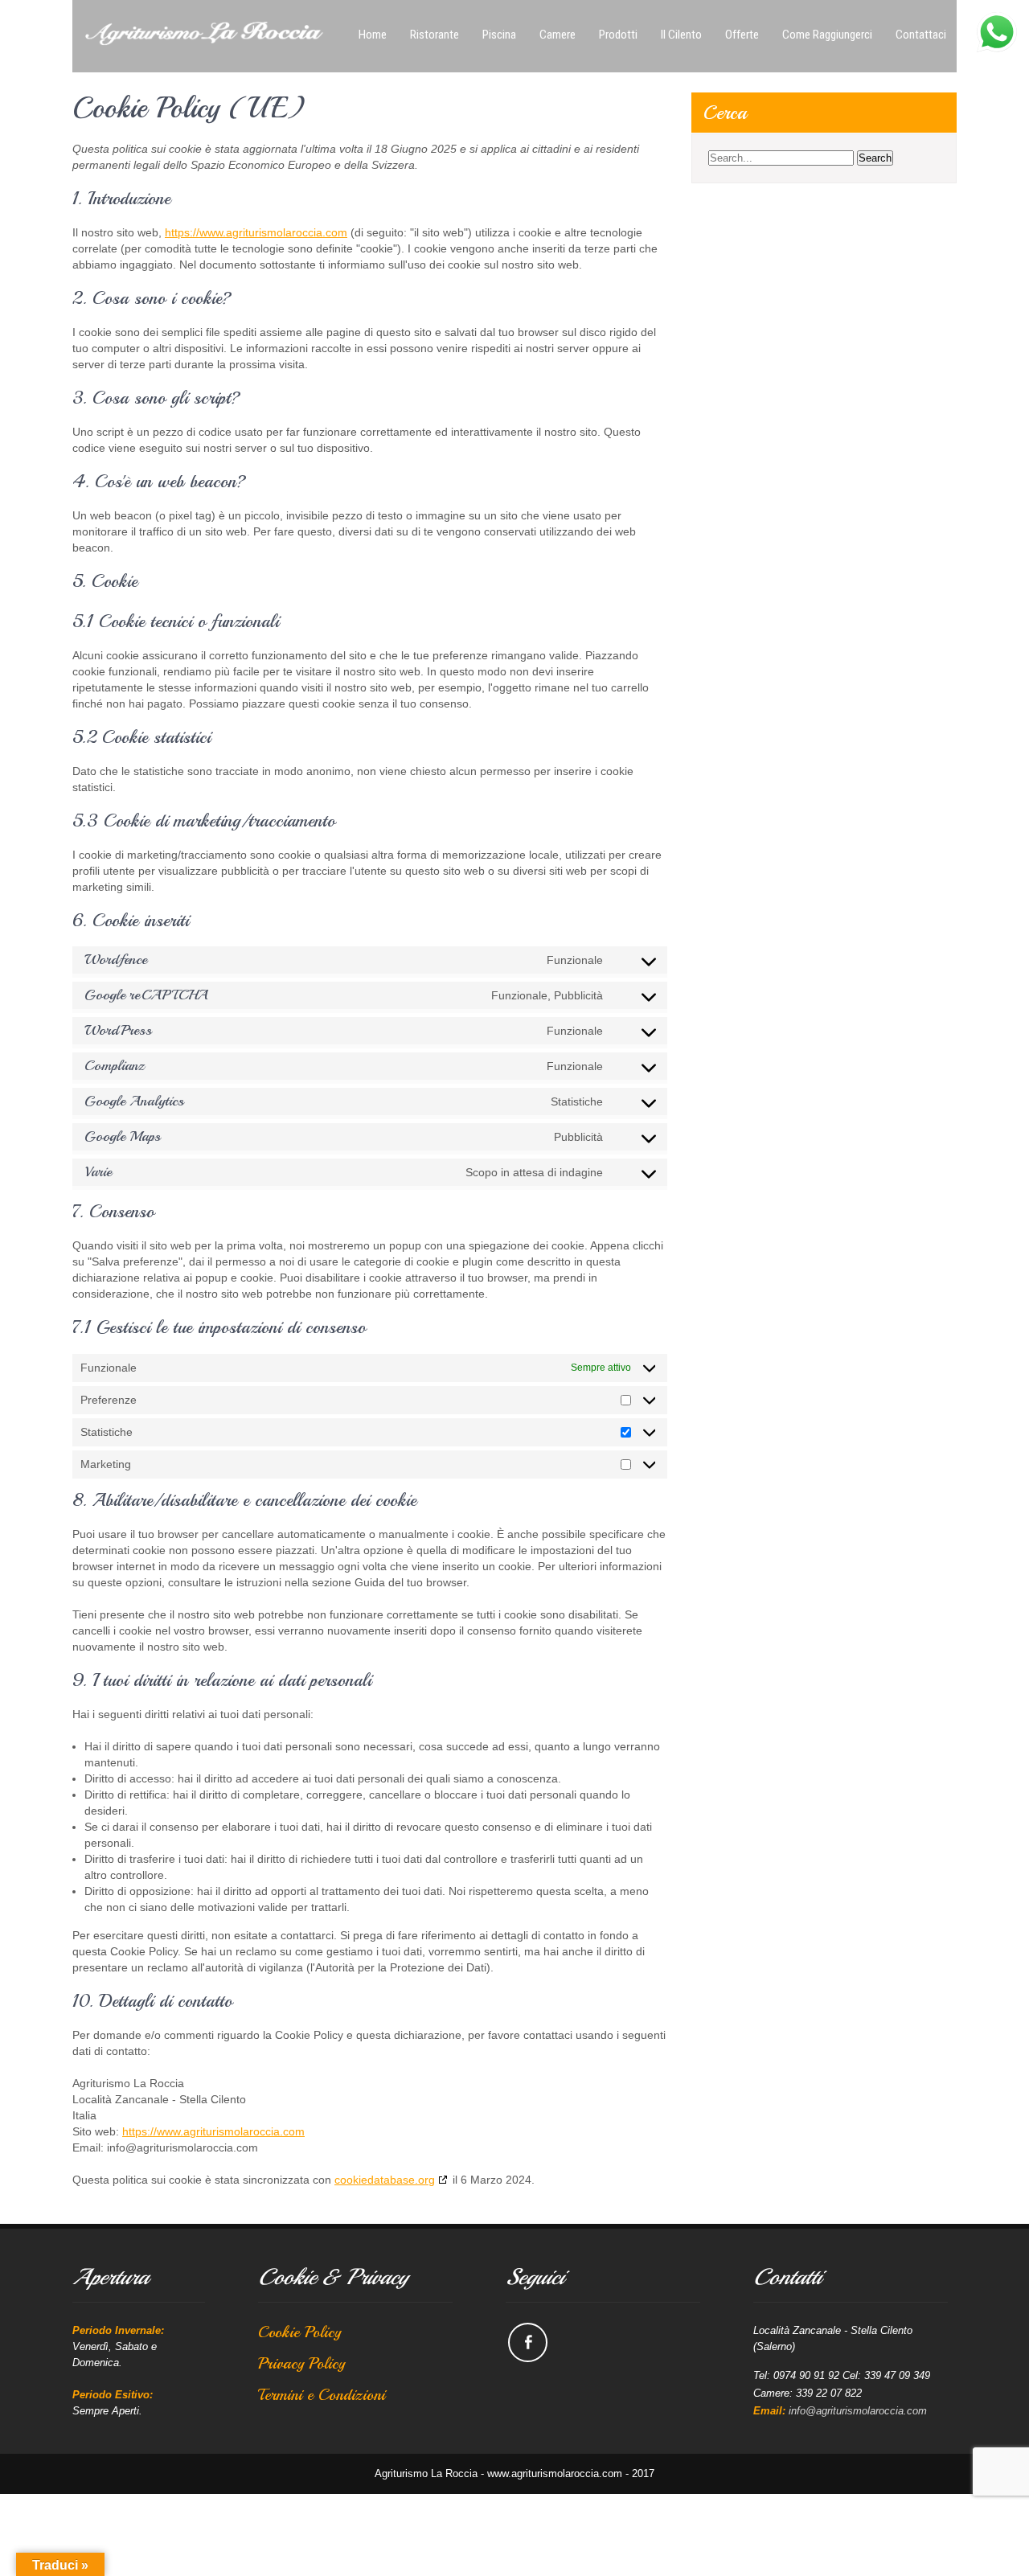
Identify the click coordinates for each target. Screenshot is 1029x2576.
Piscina (499, 35)
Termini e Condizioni (322, 2395)
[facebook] (528, 2342)
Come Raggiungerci (827, 35)
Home (373, 35)
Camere (558, 35)
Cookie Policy (299, 2332)
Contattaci (921, 35)
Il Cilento (681, 35)
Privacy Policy (301, 2363)
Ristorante (435, 35)
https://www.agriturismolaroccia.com (256, 232)
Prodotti (618, 35)
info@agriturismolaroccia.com (858, 2411)
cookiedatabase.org (385, 2180)
